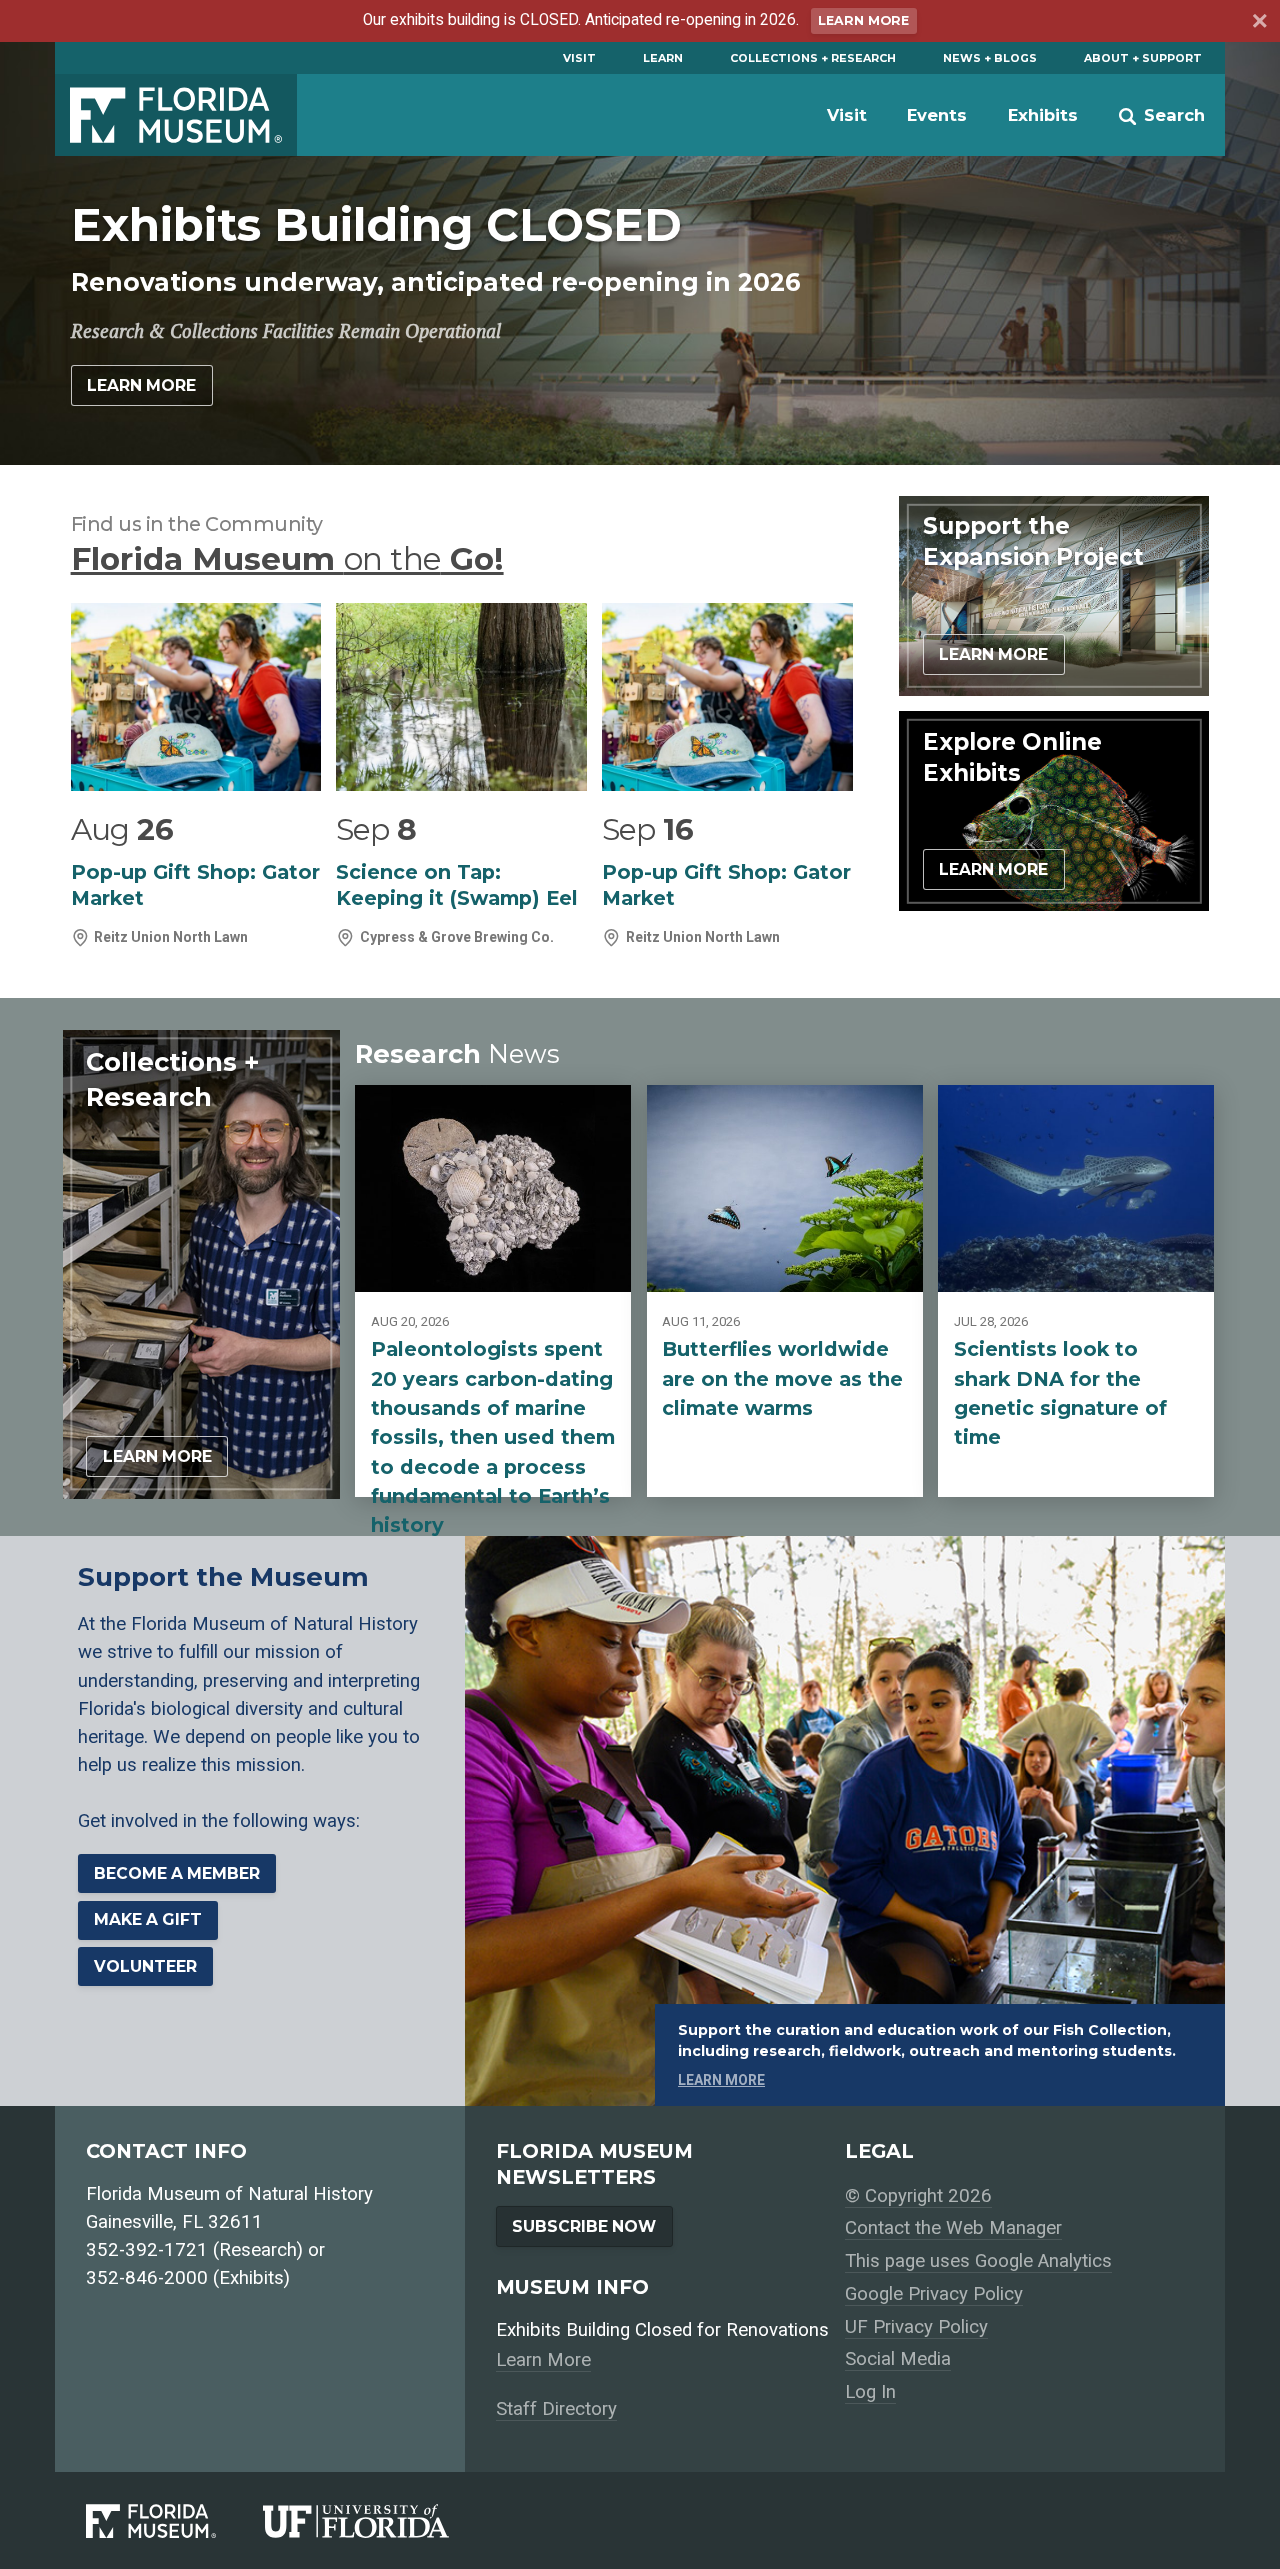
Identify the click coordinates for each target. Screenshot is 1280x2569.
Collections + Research (813, 58)
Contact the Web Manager (953, 2228)
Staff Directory (556, 2409)
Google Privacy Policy (934, 2294)
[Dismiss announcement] (1258, 24)
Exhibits (1043, 115)
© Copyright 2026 (918, 2196)
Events (937, 115)
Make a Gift (148, 1919)
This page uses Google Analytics (978, 2261)
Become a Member (177, 1873)
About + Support (1143, 58)
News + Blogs (990, 58)
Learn (663, 58)
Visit (579, 58)
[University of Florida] (379, 2521)
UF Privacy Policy (916, 2327)
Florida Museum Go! (287, 559)
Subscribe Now (584, 2226)
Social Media (898, 2359)
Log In (870, 2392)
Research (457, 1053)
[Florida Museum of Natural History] (174, 2521)
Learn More (863, 20)
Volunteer (145, 1966)
